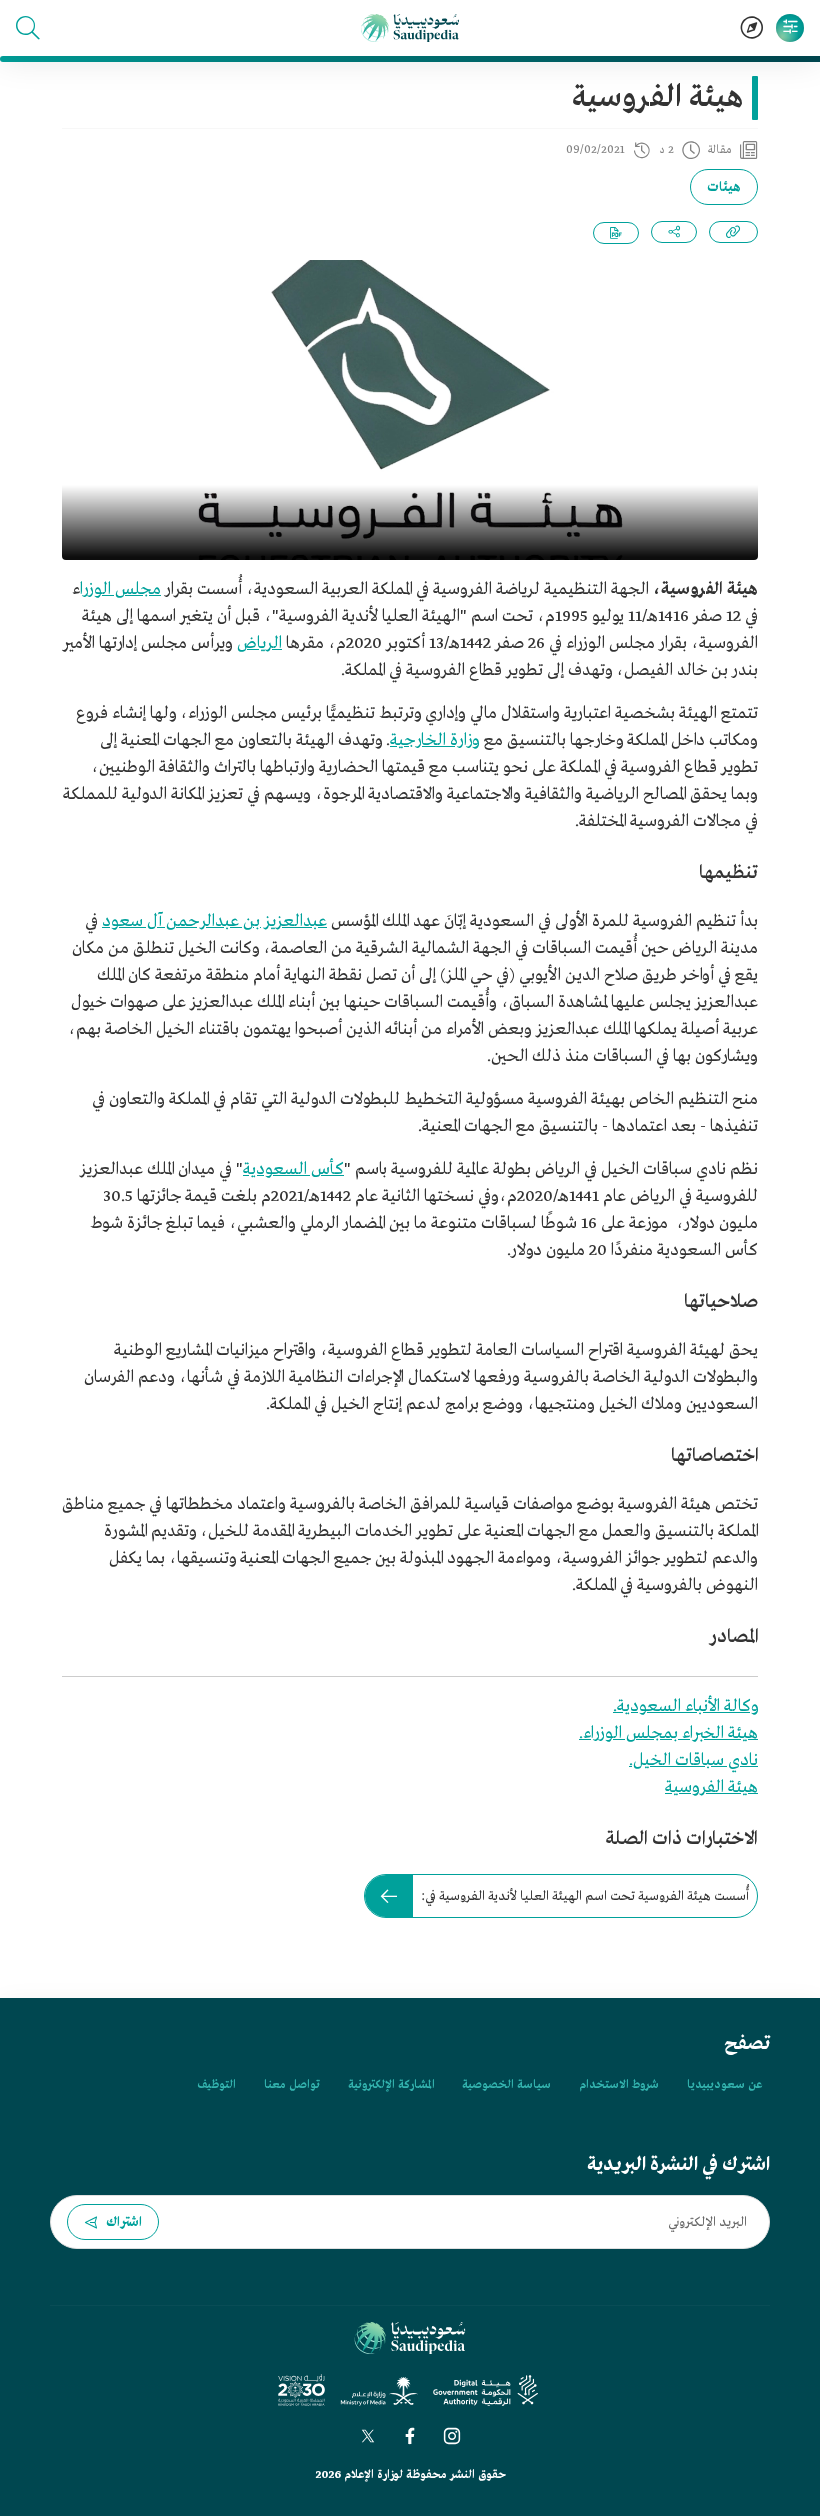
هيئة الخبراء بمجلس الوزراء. (668, 1733)
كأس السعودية (293, 1169)
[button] (28, 28)
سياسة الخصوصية (506, 2085)
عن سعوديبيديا (724, 2085)
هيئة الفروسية (711, 1787)
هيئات (724, 187)
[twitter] (368, 2436)
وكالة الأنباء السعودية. (685, 1706)
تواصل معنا (292, 2085)
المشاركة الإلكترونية (391, 2085)
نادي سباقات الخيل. (693, 1760)
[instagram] (452, 2436)
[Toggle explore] (752, 28)
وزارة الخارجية (435, 740)
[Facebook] (410, 2436)
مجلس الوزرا (120, 589)
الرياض (259, 643)
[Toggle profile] (790, 28)
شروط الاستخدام (619, 2085)
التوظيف (216, 2085)
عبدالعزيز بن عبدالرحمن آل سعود (214, 921)
